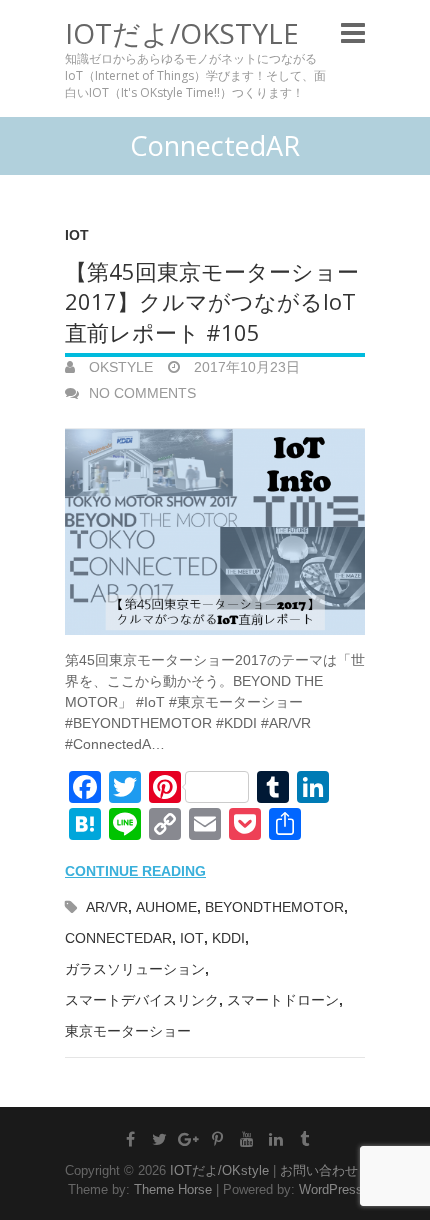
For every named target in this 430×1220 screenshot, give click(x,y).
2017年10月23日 (245, 367)
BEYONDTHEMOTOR (274, 907)
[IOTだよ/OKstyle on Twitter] (160, 1139)
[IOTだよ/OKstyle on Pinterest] (218, 1139)
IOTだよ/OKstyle (182, 33)
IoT (77, 235)
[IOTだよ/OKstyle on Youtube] (247, 1139)
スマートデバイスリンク (142, 1000)
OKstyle (119, 367)
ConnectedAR (118, 938)
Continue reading (135, 871)
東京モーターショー (128, 1031)
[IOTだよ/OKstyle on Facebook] (131, 1139)
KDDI (228, 938)
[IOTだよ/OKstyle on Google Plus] (189, 1139)
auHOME (166, 907)
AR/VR (107, 907)
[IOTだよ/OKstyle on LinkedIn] (276, 1139)
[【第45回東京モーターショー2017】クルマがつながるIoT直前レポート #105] (215, 527)
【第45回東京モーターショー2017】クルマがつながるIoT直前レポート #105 (212, 302)
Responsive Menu (353, 32)
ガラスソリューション (135, 969)
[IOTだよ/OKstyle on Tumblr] (305, 1139)
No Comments (142, 393)
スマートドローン (283, 1000)
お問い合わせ (319, 1170)
